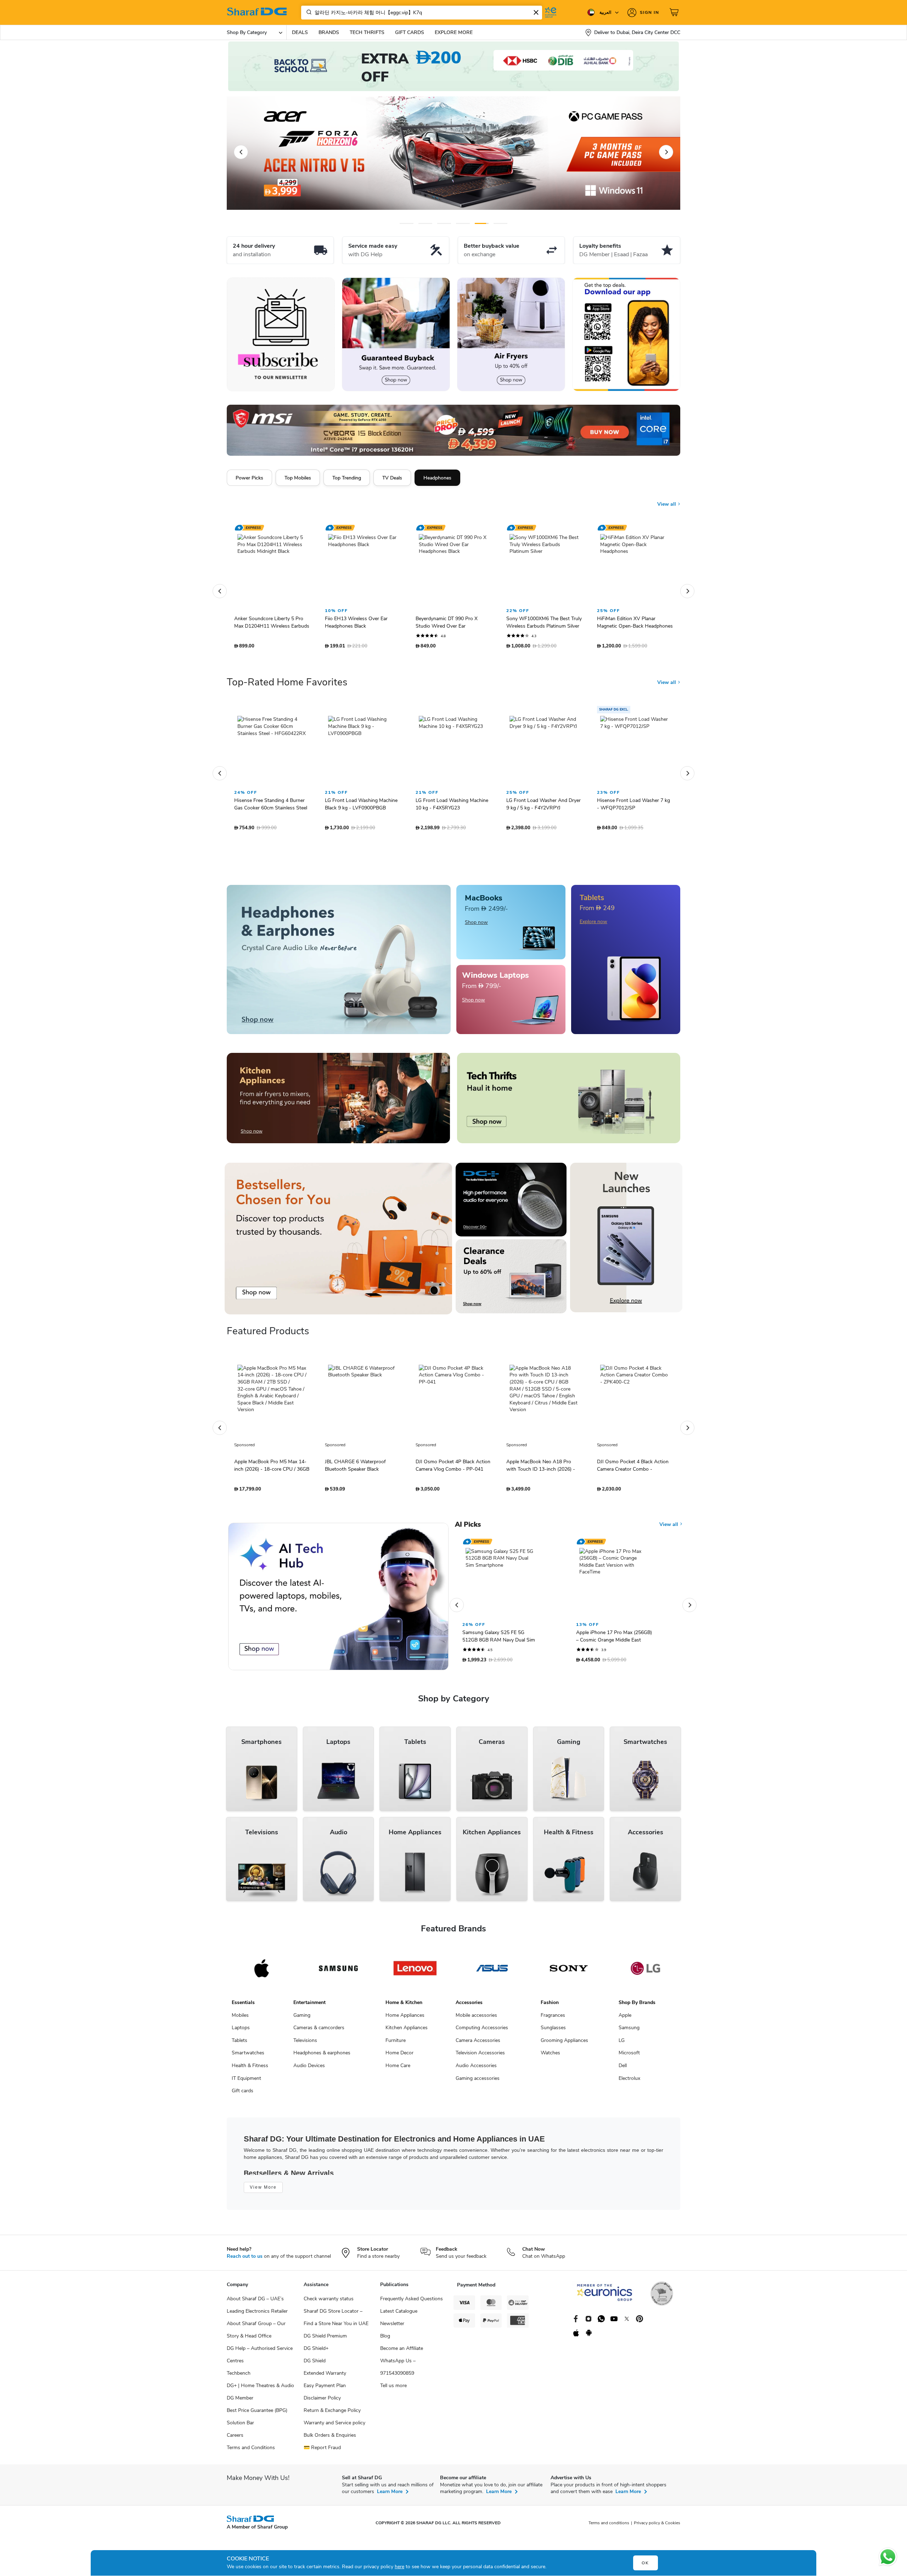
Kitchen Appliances (407, 2031)
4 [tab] (463, 223)
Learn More (390, 2495)
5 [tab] (482, 223)
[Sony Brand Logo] (569, 1972)
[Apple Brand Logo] (262, 1972)
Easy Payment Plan (325, 2389)
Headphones (437, 478)
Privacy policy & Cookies (657, 2526)
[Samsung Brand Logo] (339, 1972)
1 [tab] (407, 223)
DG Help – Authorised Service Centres (260, 2358)
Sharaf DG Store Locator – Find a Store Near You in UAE (336, 2321)
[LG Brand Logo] (645, 1972)
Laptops (241, 2031)
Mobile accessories (476, 2019)
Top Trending (347, 478)
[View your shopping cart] (675, 12)
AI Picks (468, 1528)
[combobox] (422, 13)
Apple (625, 2019)
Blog (385, 2339)
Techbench (239, 2377)
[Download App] (626, 334)
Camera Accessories (478, 2044)
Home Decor (399, 2056)
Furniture (396, 2044)
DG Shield (315, 2364)
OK (645, 2563)
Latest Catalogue (399, 2315)
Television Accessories (480, 2056)
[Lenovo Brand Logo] (415, 1972)
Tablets (240, 2044)
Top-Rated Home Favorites (287, 686)
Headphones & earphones (322, 2056)
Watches (550, 2056)
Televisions (305, 2044)
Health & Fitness (250, 2069)
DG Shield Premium (325, 2339)
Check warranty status (329, 2302)
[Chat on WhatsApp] (888, 2557)
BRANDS (329, 32)
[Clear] (536, 12)
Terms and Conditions (251, 2451)
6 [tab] (499, 223)
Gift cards (243, 2094)
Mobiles (240, 2019)
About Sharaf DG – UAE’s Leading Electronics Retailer (257, 2308)
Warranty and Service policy (334, 2426)
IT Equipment (246, 2082)
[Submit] (308, 12)
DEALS (300, 32)
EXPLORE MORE (454, 32)
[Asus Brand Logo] (492, 1972)
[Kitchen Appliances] (338, 1102)
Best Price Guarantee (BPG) (257, 2414)
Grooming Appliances (564, 2044)
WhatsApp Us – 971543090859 (398, 2370)
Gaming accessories (478, 2082)
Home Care (398, 2069)
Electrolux (629, 2082)
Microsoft (629, 2056)
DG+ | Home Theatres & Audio (260, 2389)
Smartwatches (248, 2056)
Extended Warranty (325, 2377)
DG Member (240, 2401)
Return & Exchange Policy (332, 2414)
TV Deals (392, 478)
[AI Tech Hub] (338, 1600)
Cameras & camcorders (319, 2031)
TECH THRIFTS (367, 32)
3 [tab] (444, 223)
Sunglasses (553, 2031)
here (399, 2567)
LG (622, 2044)
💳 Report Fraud (322, 2451)
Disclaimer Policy (322, 2401)
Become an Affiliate (402, 2352)
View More (263, 2191)
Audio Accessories (476, 2069)
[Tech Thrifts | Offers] (569, 1102)
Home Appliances (405, 2019)
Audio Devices (309, 2069)
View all (667, 499)
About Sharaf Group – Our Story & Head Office (256, 2333)
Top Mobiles (298, 478)
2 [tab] (425, 223)
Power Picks (249, 478)
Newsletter (392, 2327)
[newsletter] (281, 334)
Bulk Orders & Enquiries (330, 2439)
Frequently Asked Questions (412, 2302)
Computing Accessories (482, 2031)
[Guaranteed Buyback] (396, 334)
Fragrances (553, 2019)
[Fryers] (511, 334)
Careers (235, 2439)
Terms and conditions (609, 2526)
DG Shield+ (316, 2352)
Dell (623, 2069)
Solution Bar (240, 2426)
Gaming (302, 2019)
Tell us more (393, 2389)
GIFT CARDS (410, 32)
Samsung (629, 2031)
